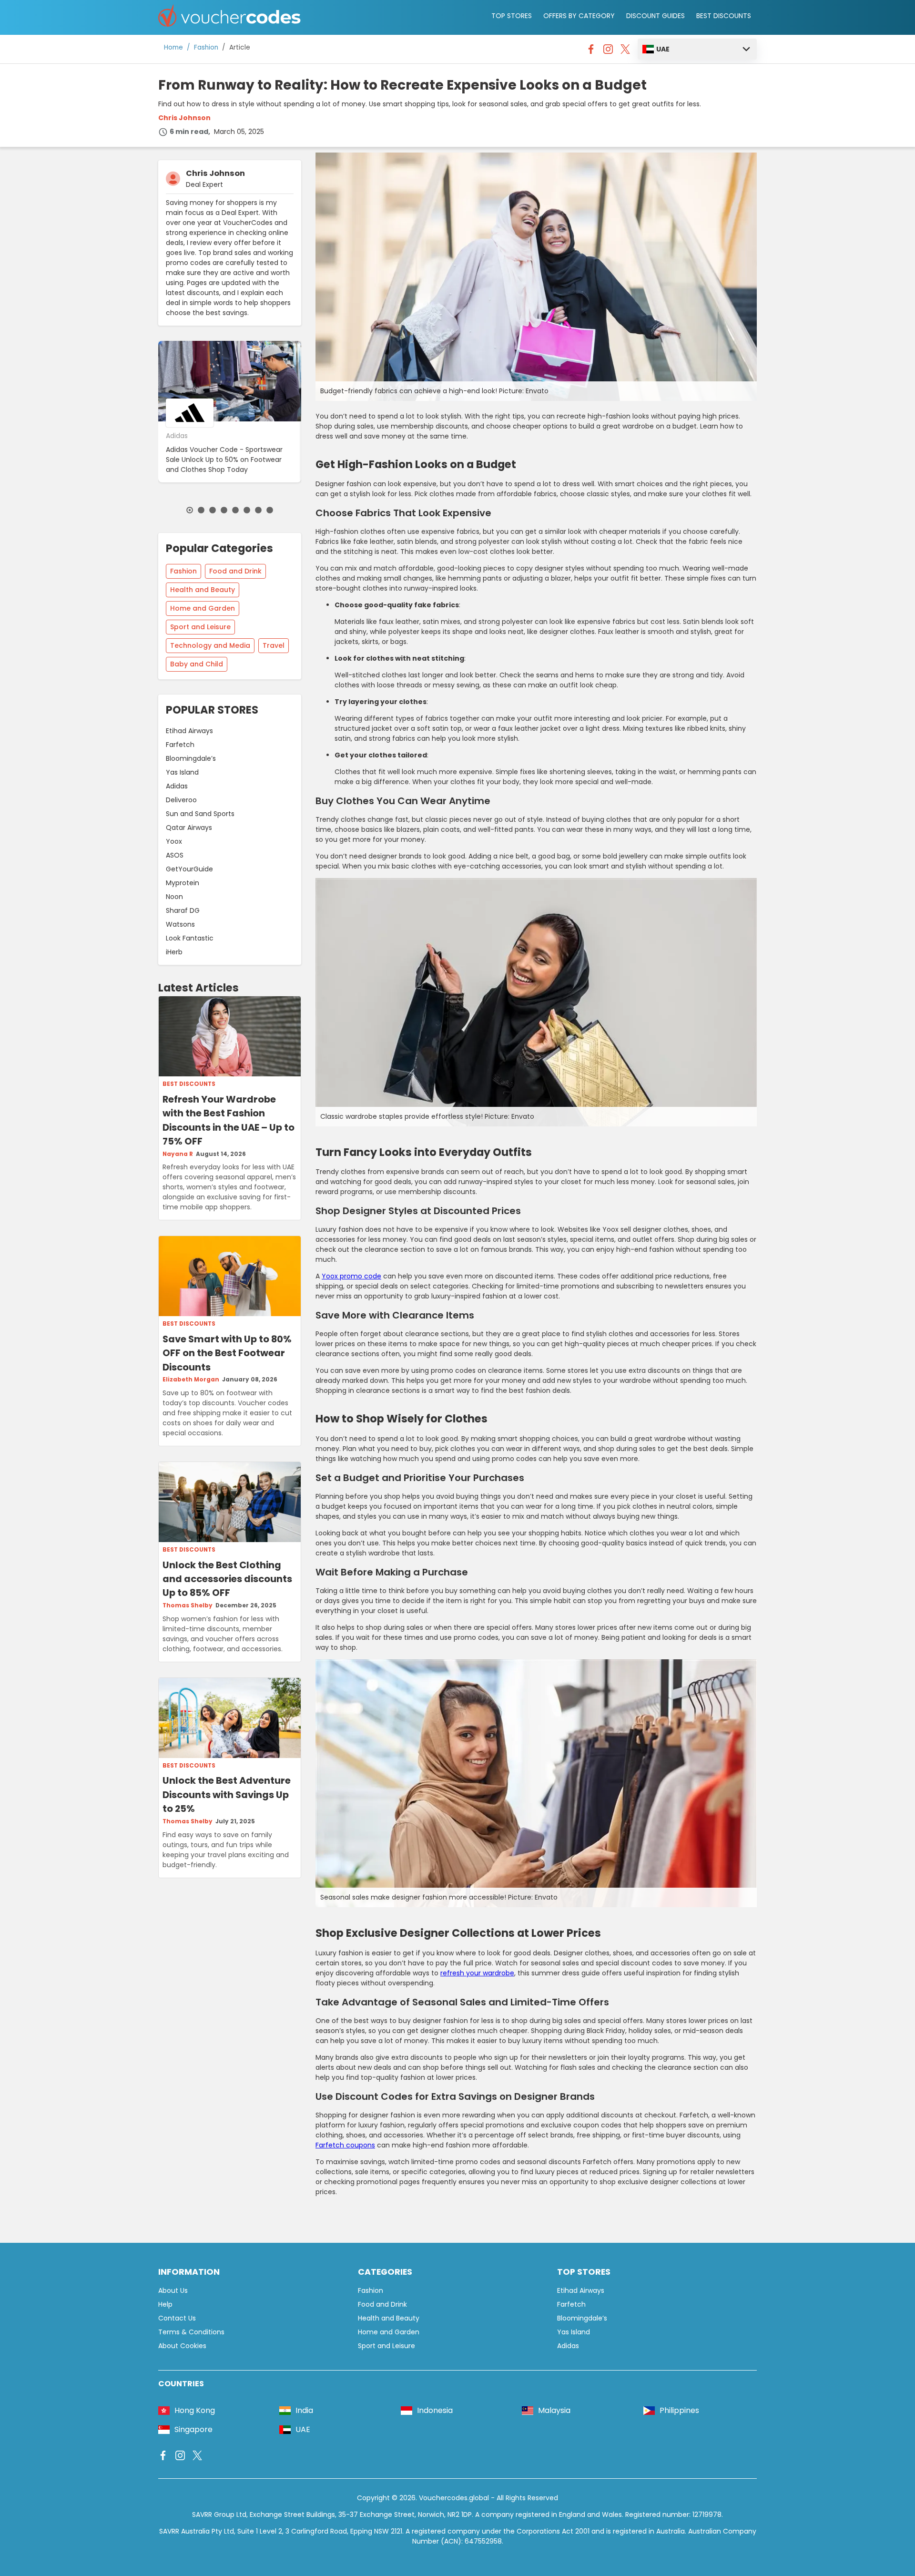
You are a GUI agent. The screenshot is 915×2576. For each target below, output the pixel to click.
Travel (274, 645)
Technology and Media (210, 645)
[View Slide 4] (224, 510)
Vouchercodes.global (454, 2498)
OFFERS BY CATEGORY (579, 16)
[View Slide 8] (270, 510)
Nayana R (178, 1154)
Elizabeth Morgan (191, 1380)
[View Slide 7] (258, 510)
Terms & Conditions (191, 2332)
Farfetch (180, 745)
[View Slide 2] (201, 510)
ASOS (175, 855)
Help (165, 2304)
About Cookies (182, 2346)
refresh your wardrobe (477, 1973)
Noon (174, 897)
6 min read (189, 132)
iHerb (174, 952)
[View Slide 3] (213, 510)
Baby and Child (197, 664)
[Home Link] (230, 17)
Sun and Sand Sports (200, 814)
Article (240, 47)
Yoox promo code (351, 1276)
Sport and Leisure (200, 627)
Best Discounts (189, 1084)
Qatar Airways (189, 828)
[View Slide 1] (190, 510)
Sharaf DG (183, 910)
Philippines (679, 2410)
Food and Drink (235, 571)
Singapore (193, 2429)
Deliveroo (181, 800)
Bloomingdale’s (191, 758)
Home (173, 47)
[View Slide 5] (235, 510)
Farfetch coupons (345, 2145)
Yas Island (182, 772)
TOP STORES (512, 16)
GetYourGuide (189, 869)
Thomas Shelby (188, 1605)
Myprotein (183, 883)
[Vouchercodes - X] (625, 51)
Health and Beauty (203, 590)
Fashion (206, 47)
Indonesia (435, 2410)
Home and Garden (203, 608)
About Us (173, 2290)
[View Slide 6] (247, 510)
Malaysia (554, 2410)
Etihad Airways (189, 731)
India (304, 2410)
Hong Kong (195, 2410)
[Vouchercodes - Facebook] (591, 51)
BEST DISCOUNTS (724, 16)
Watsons (180, 924)
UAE (663, 49)
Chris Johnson (184, 118)
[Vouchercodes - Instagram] (608, 51)
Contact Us (177, 2318)
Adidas (177, 786)
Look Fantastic (190, 938)
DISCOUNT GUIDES (656, 16)
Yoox (174, 841)
